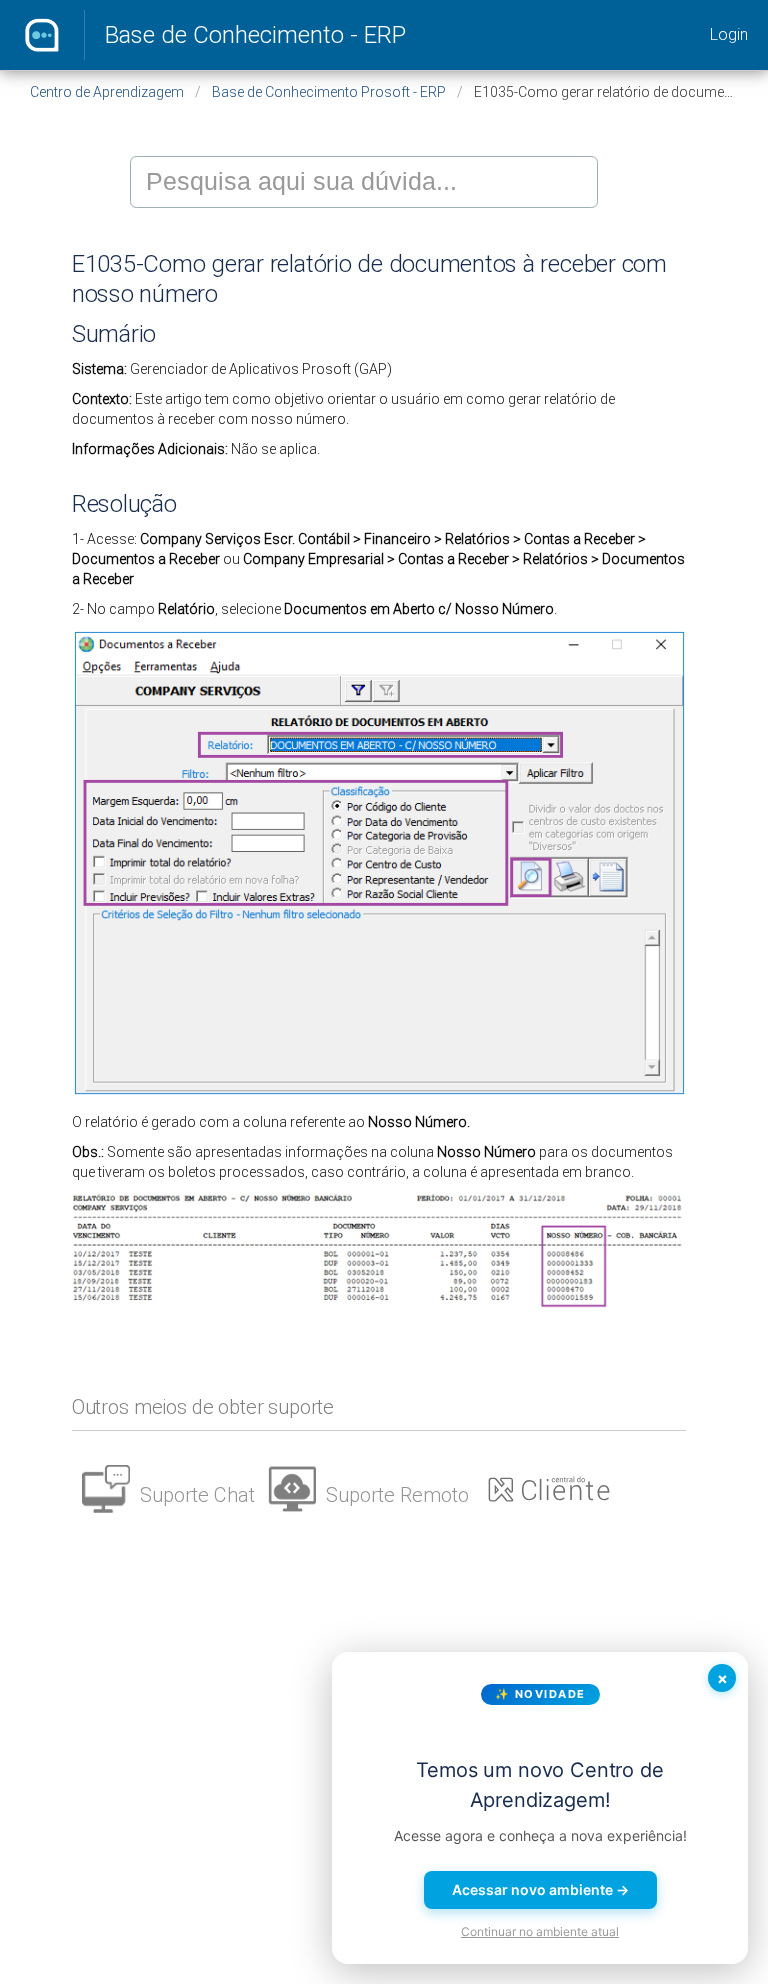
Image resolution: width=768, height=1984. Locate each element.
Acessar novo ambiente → (540, 1889)
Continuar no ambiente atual (540, 1931)
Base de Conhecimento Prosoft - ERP (329, 92)
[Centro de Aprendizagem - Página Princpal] (42, 35)
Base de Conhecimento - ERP (255, 35)
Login (729, 34)
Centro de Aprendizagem (107, 92)
